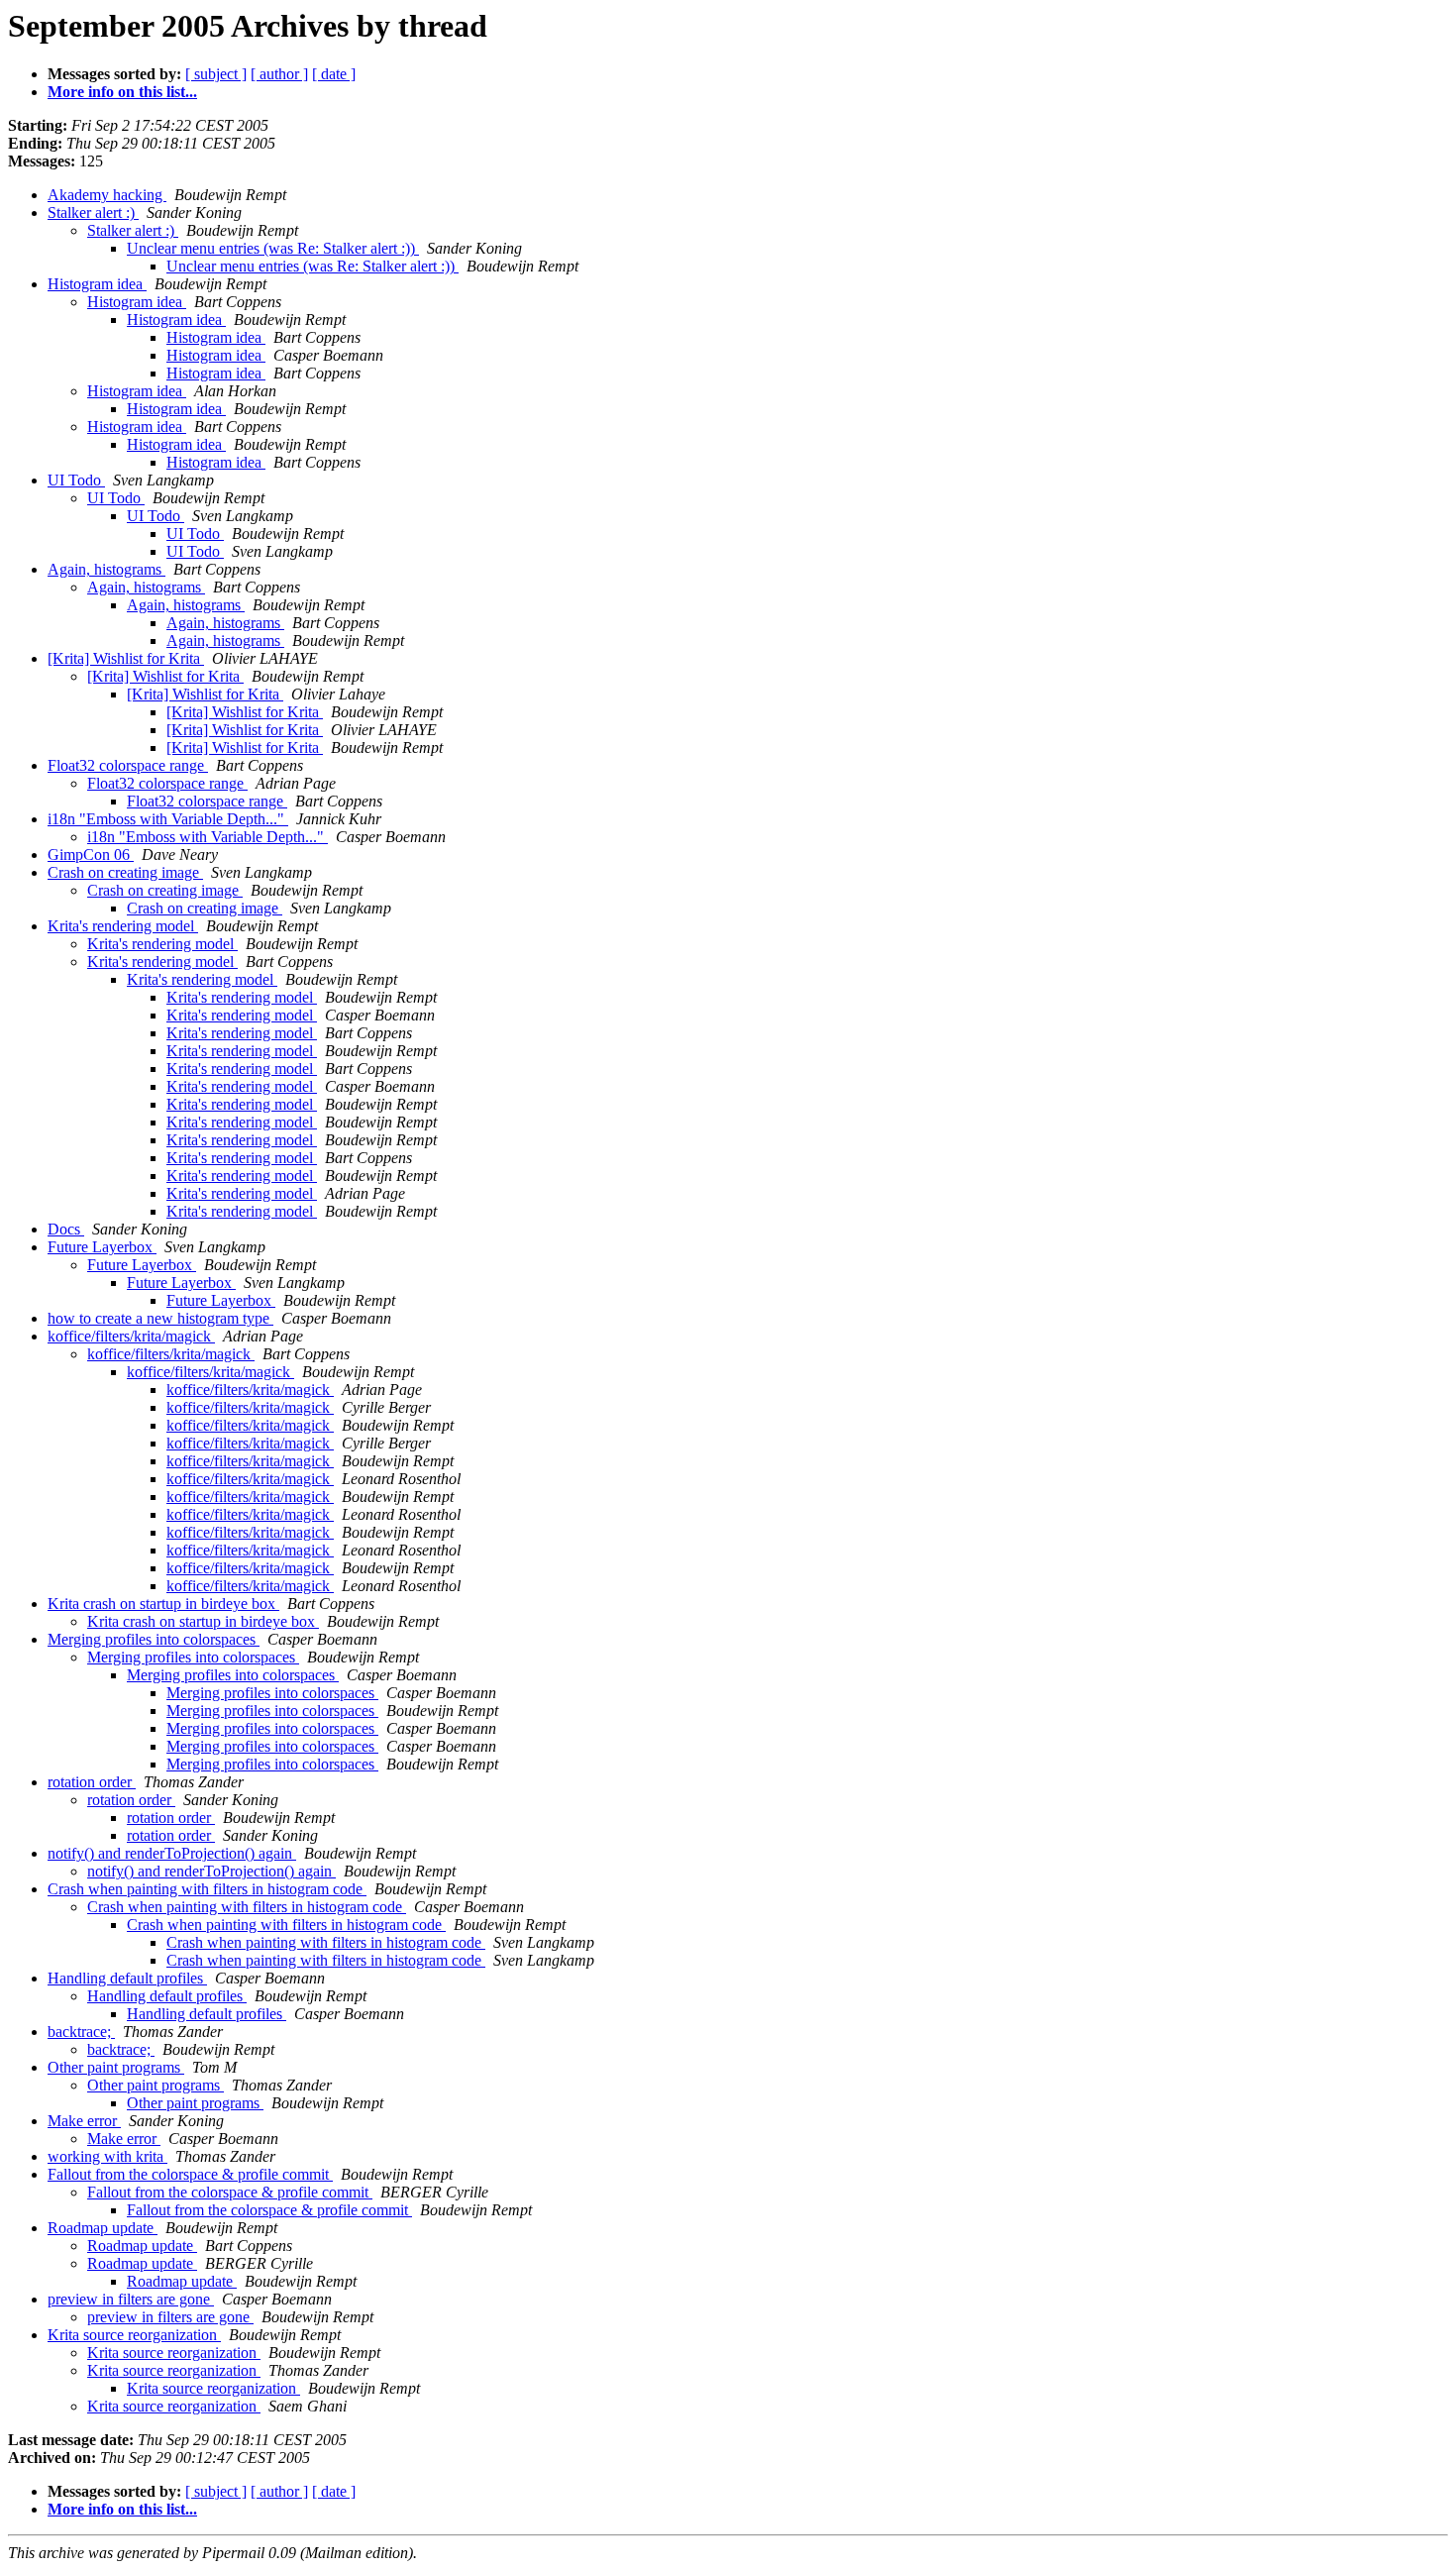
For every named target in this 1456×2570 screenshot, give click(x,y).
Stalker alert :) (93, 213)
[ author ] (279, 74)
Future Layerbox (102, 1247)
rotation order (92, 1782)
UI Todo (76, 480)
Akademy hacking (107, 195)
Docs (66, 1229)
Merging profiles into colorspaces (154, 1639)
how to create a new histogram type (160, 1318)
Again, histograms (106, 569)
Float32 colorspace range (128, 765)
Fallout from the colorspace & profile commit (190, 2174)
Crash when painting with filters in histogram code (207, 1889)
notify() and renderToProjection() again (172, 1853)
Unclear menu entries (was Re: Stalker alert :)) (273, 248)
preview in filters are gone (131, 2299)
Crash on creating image (125, 872)
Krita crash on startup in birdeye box (163, 1604)
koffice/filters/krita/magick (131, 1336)
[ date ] (334, 74)
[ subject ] (216, 74)
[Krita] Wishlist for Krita (126, 658)
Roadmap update (103, 2228)
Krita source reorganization (134, 2335)
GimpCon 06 (91, 855)
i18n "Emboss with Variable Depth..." (168, 819)
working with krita (107, 2156)
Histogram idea (97, 284)
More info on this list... (122, 92)
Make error (84, 2121)
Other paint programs (116, 2067)
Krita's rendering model (123, 926)
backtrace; (81, 2032)
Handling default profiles (127, 1978)
